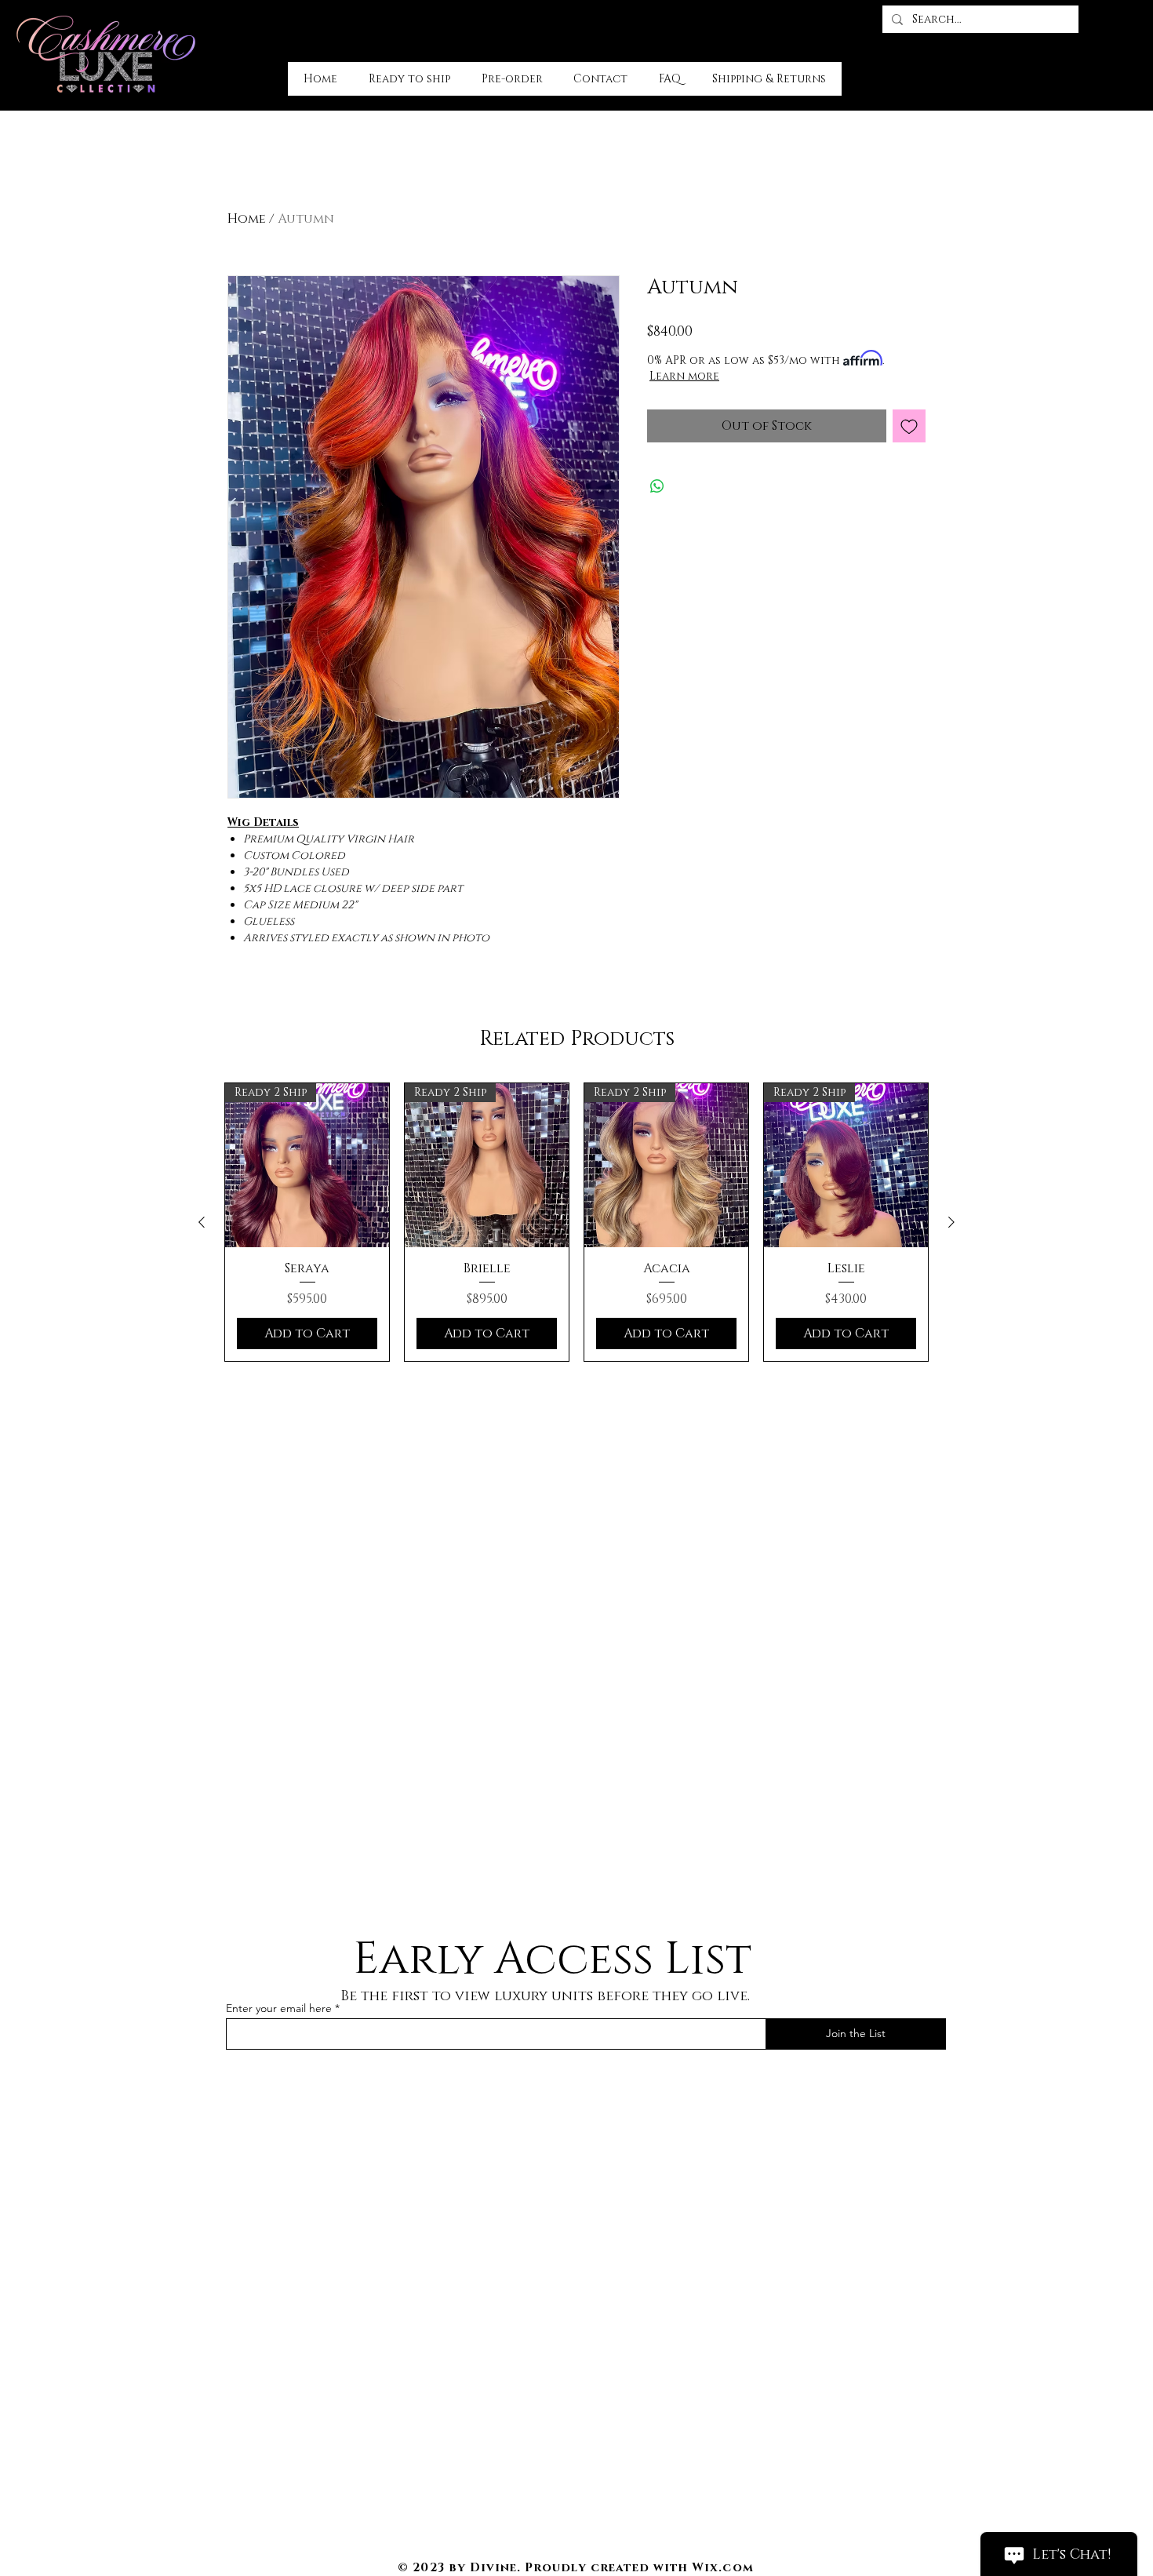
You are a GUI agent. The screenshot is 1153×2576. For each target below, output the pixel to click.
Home (247, 219)
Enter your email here (279, 2008)
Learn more (684, 376)
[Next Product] (951, 1222)
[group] (576, 1222)
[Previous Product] (202, 1222)
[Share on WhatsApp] (657, 486)
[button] (1122, 16)
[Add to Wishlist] (909, 426)
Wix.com (722, 2568)
